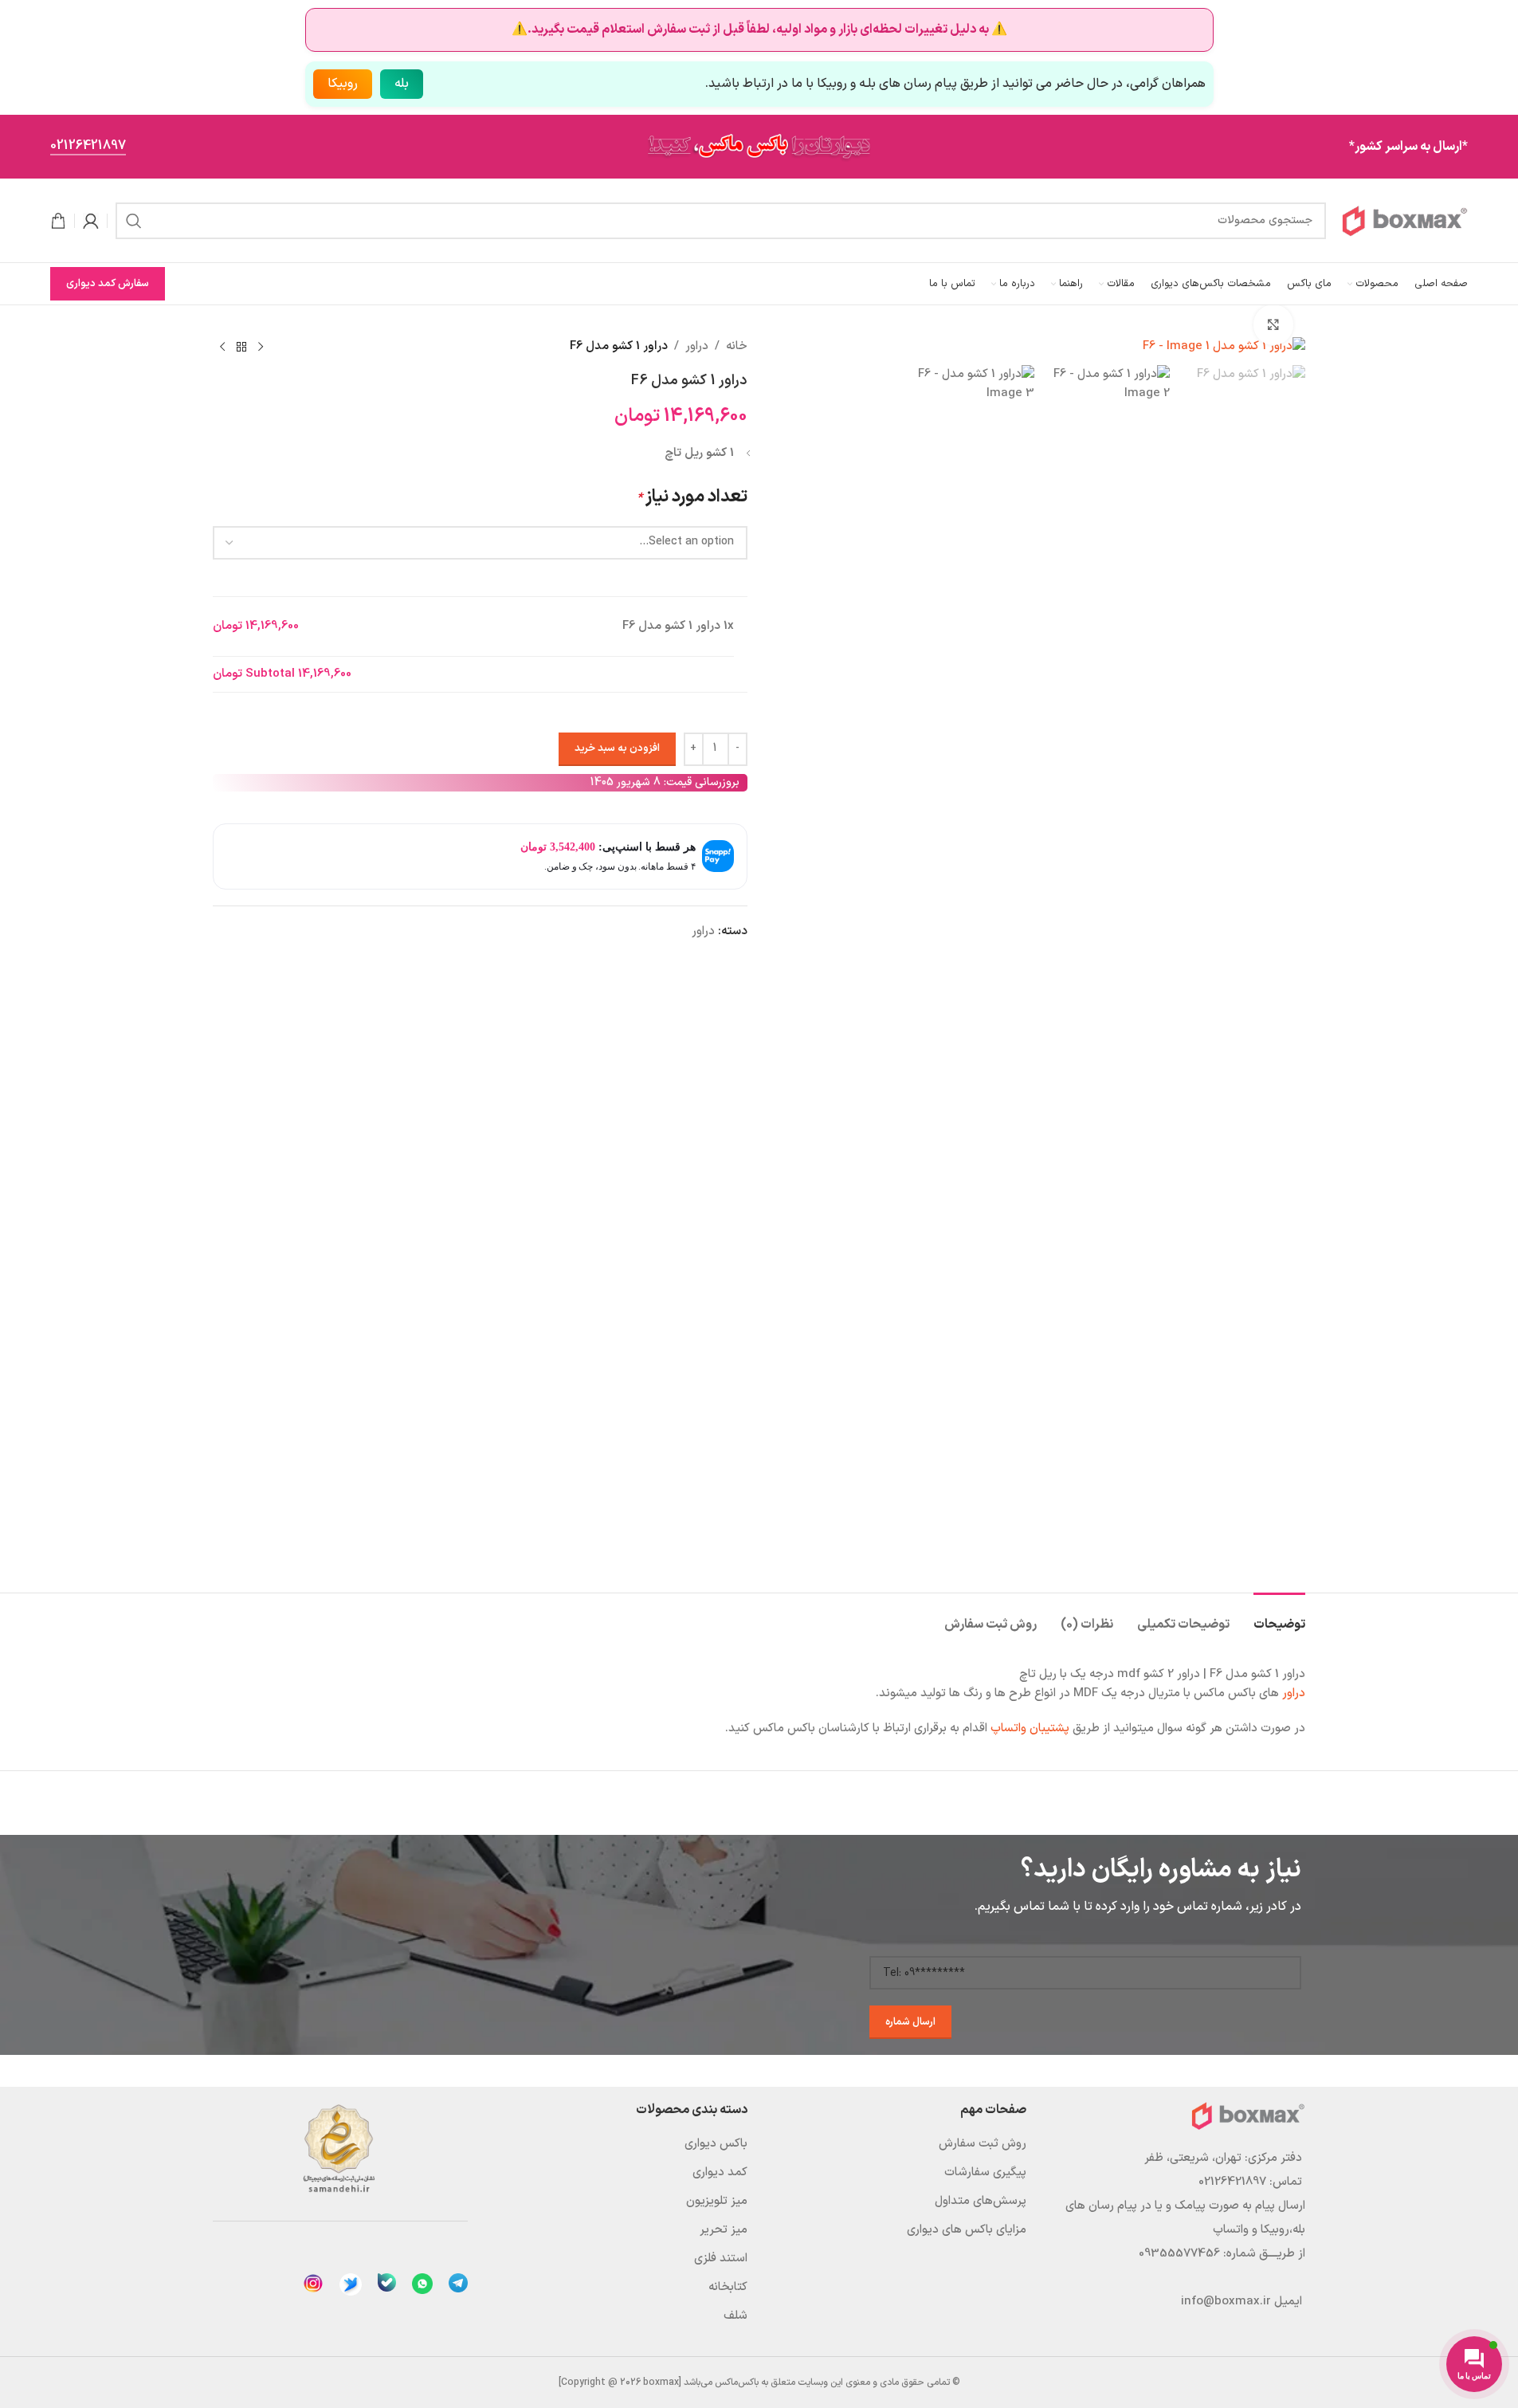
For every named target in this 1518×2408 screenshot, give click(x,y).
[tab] (1279, 1617)
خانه (737, 346)
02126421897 (88, 147)
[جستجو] (134, 221)
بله (402, 84)
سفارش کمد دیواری (108, 284)
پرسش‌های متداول (981, 2201)
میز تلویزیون (717, 2201)
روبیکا (343, 84)
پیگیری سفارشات (985, 2172)
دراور (697, 346)
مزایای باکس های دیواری (967, 2230)
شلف (735, 2316)
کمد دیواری (720, 2172)
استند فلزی (721, 2259)
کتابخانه (728, 2287)
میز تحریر (724, 2230)
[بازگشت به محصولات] (241, 347)
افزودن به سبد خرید (617, 748)
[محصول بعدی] (222, 347)
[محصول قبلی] (261, 347)
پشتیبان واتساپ (1030, 1728)
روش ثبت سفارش (983, 2144)
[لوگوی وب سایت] (1405, 220)
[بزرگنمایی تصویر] (1273, 324)
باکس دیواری (716, 2144)
